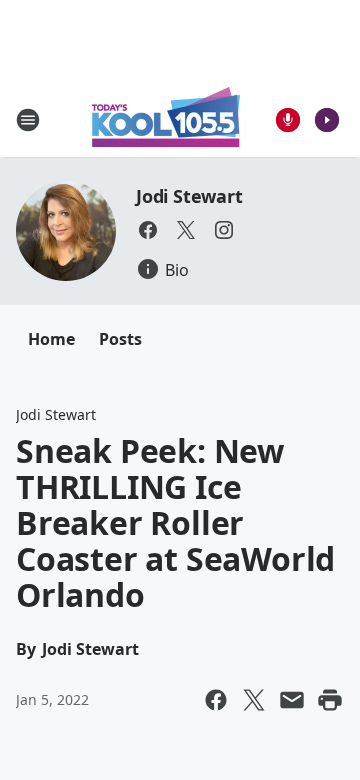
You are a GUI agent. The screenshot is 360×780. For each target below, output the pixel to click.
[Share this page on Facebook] (216, 700)
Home (51, 339)
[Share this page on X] (254, 700)
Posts (120, 339)
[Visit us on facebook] (148, 230)
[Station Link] (166, 119)
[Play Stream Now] (327, 120)
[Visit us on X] (186, 230)
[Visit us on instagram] (224, 230)
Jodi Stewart (189, 196)
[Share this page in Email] (292, 700)
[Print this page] (330, 700)
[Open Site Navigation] (28, 120)
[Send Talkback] (288, 120)
